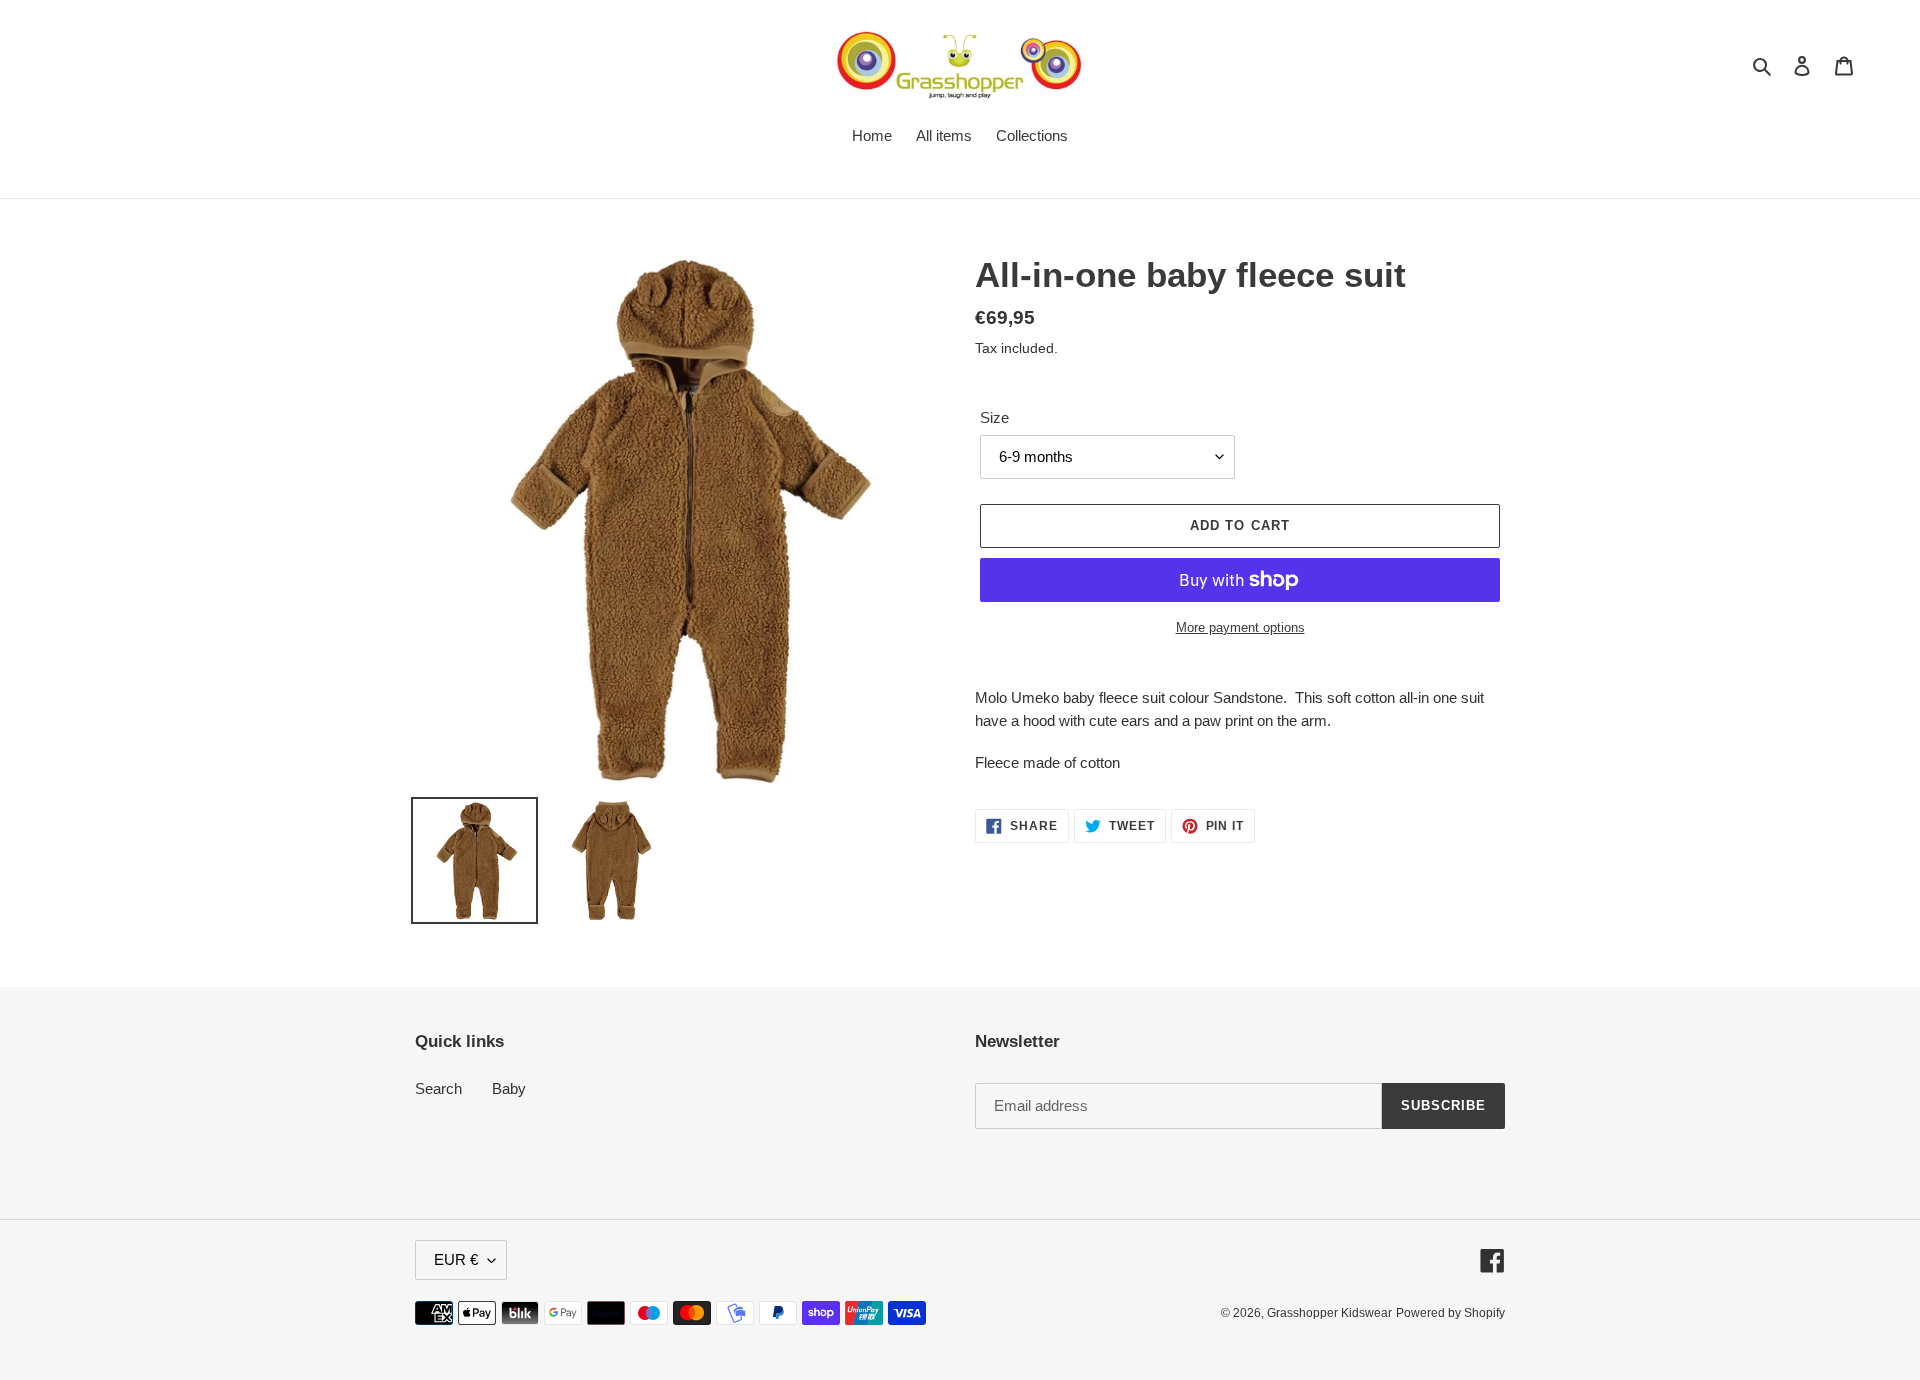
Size (994, 417)
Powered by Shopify (1450, 1313)
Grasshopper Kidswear (1329, 1313)
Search (438, 1088)
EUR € (456, 1259)
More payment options (1240, 627)
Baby (509, 1088)
